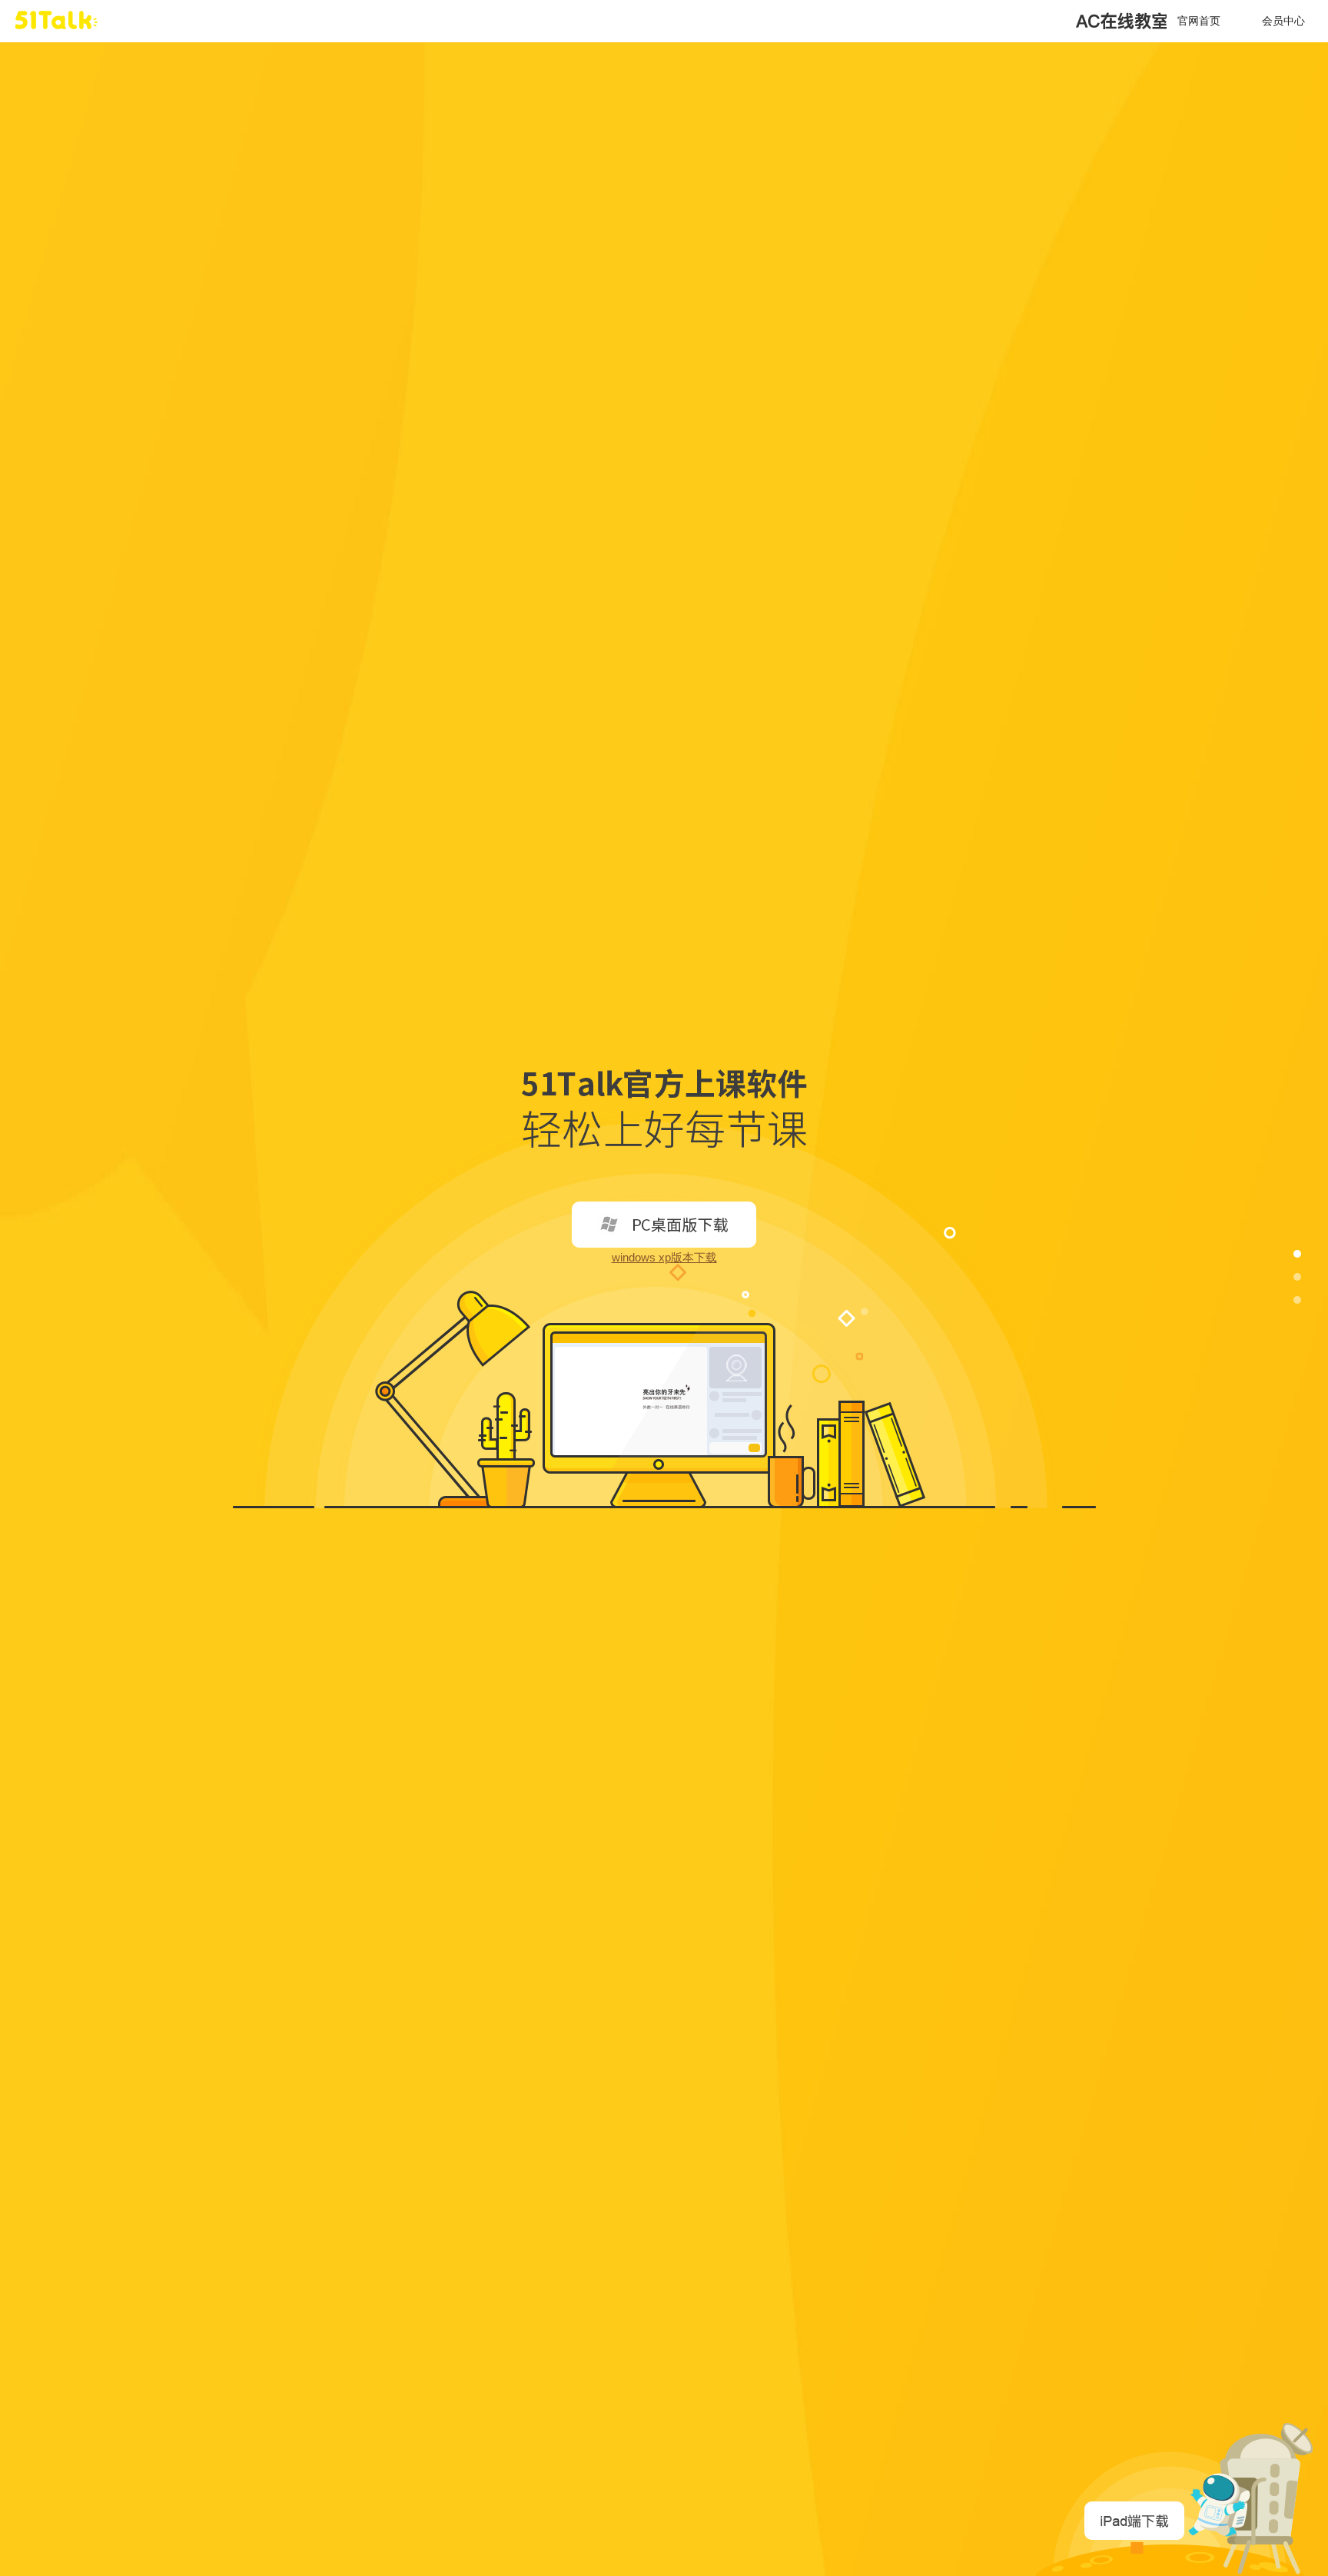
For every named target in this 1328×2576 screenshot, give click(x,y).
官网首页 (1199, 21)
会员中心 (1283, 21)
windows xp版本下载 (664, 1257)
